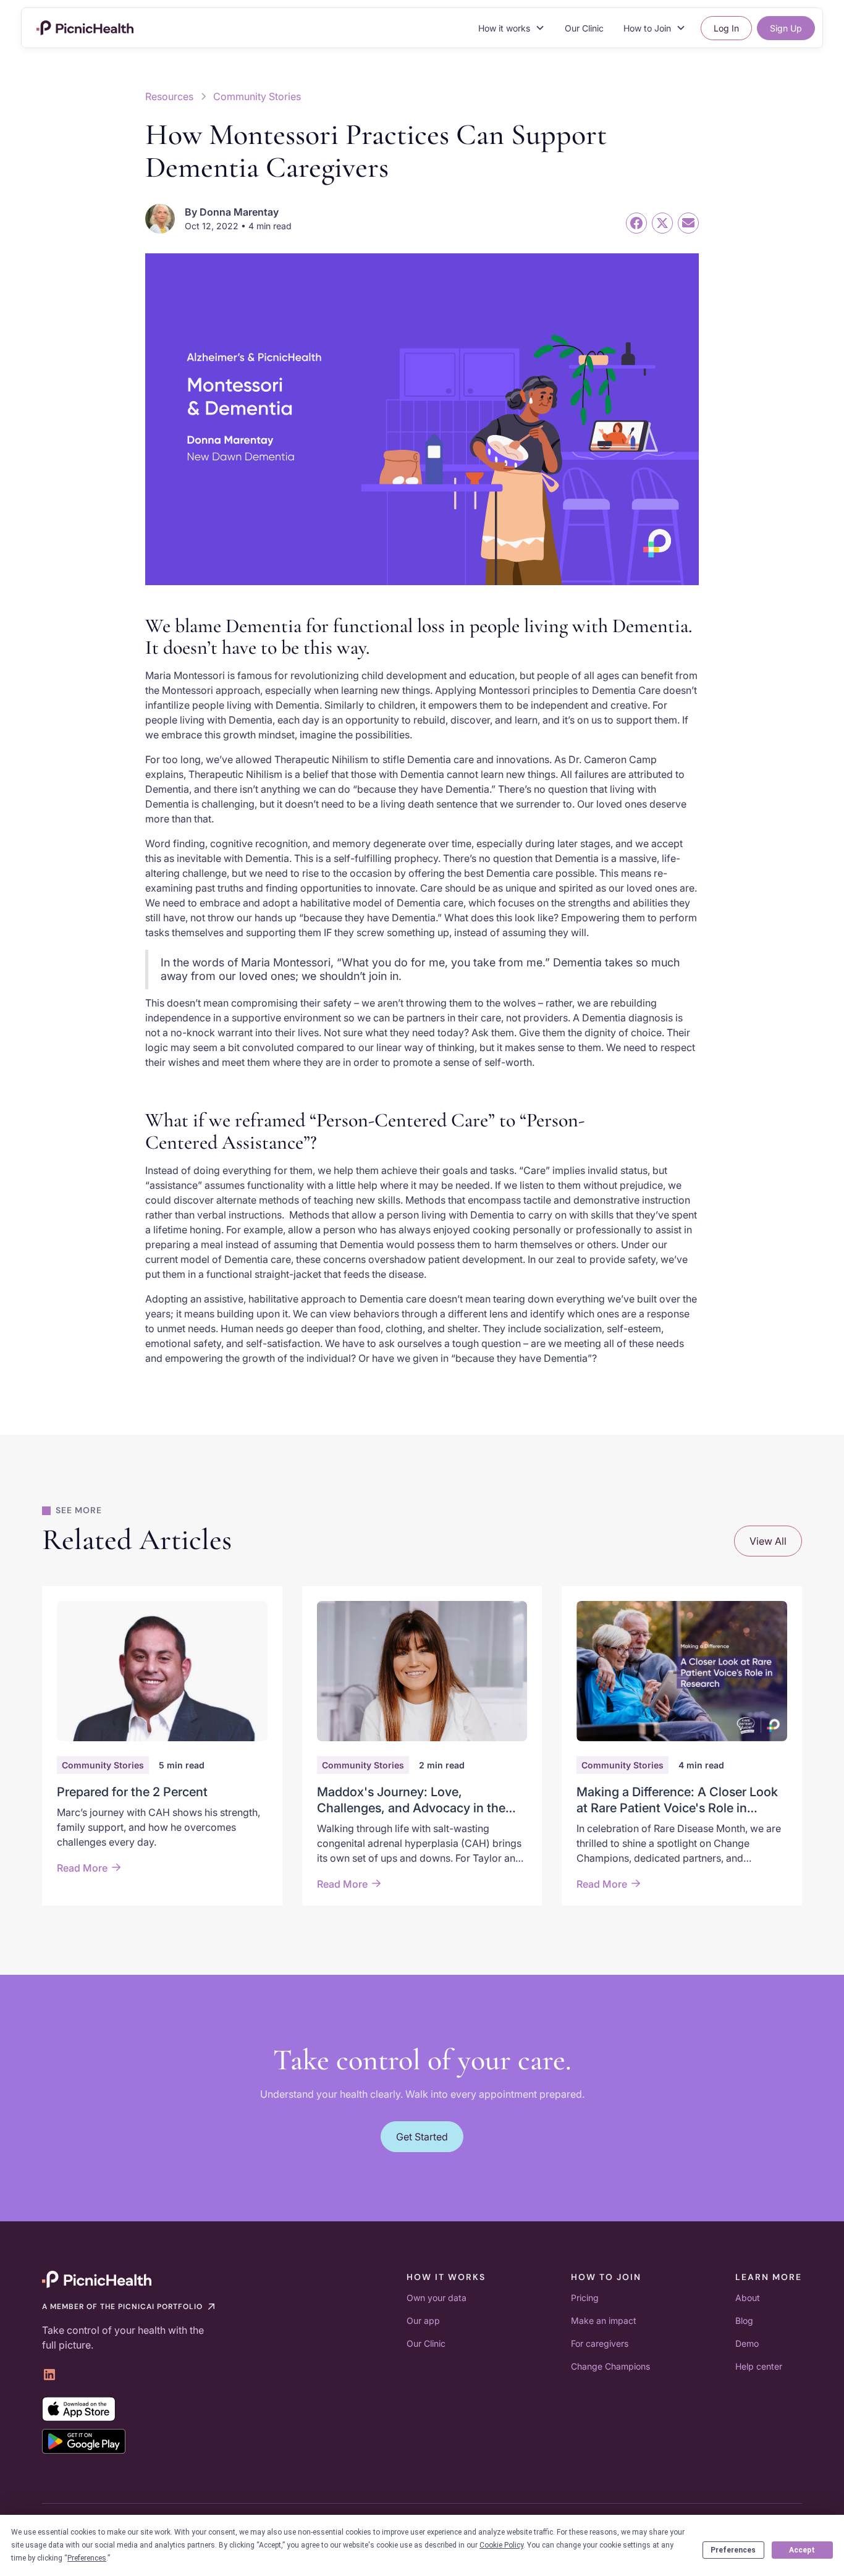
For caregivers (600, 2343)
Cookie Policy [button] (501, 2545)
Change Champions (610, 2366)
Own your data (437, 2298)
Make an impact (604, 2321)
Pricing (585, 2298)
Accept (802, 2550)
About (748, 2298)
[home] (85, 28)
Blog (744, 2321)
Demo (747, 2343)
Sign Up (786, 28)
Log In (726, 28)
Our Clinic (584, 28)
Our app (423, 2321)
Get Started (422, 2137)
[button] (512, 28)
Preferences (733, 2550)
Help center (759, 2366)
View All (768, 1541)
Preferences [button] (87, 2558)
